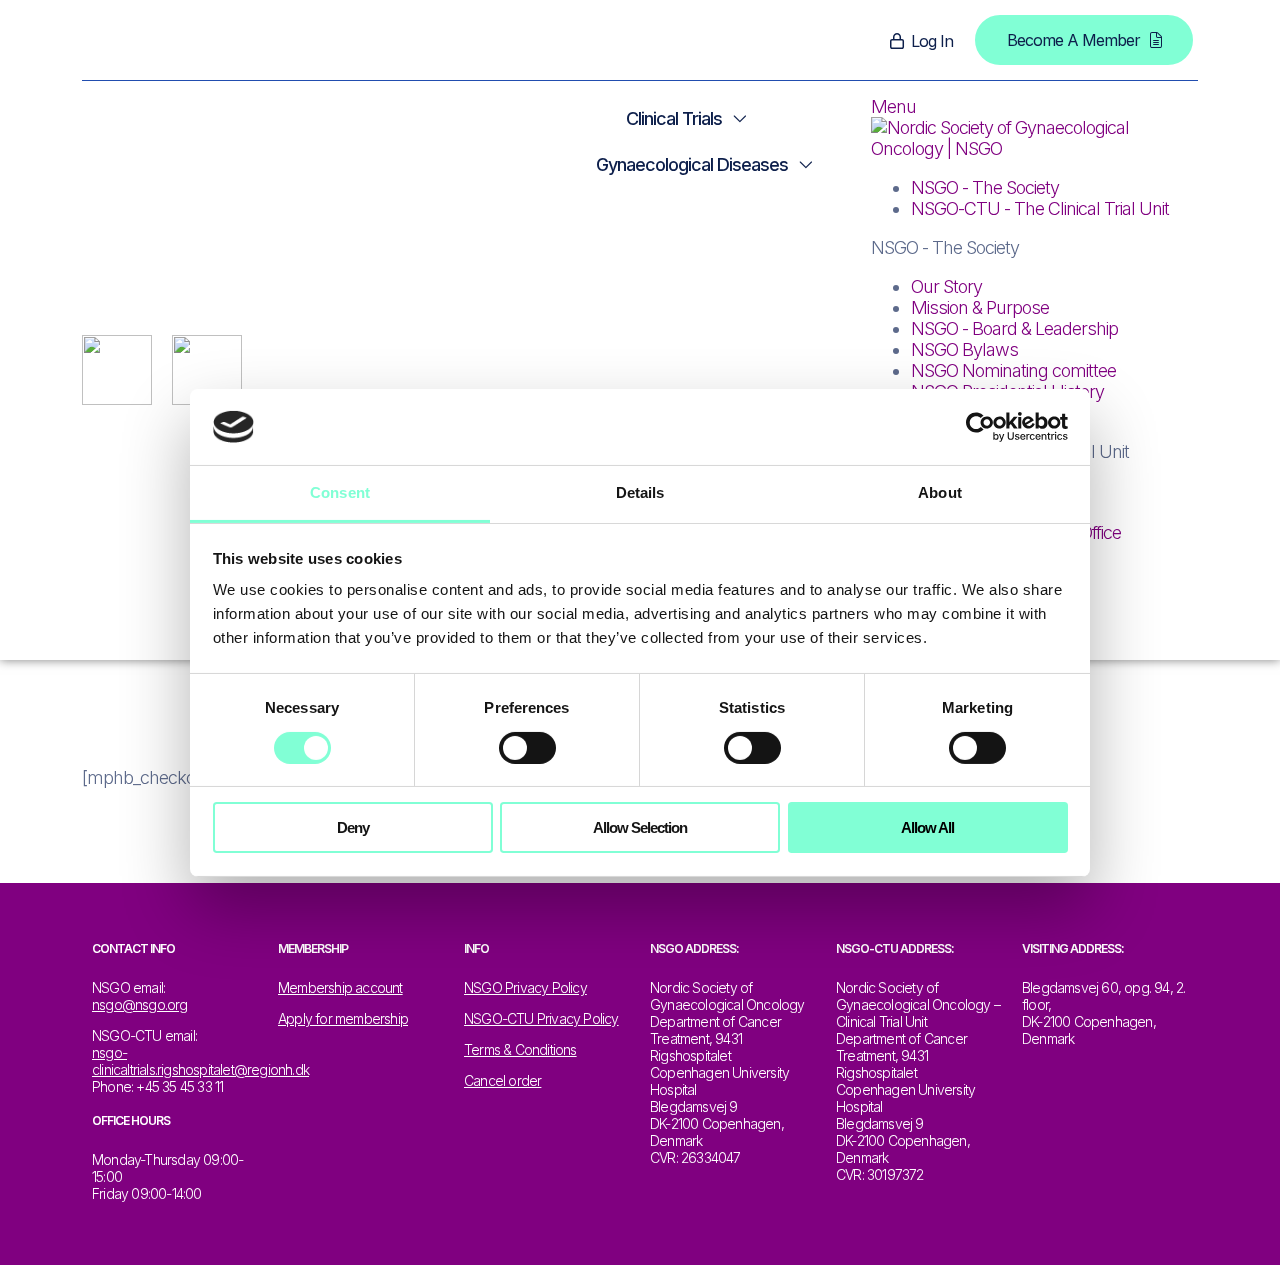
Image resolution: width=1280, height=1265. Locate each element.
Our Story (946, 286)
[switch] (527, 748)
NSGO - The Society (985, 187)
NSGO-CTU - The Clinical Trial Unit (1040, 208)
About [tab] (940, 492)
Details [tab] (640, 492)
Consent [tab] (340, 492)
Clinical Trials (674, 118)
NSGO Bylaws (964, 349)
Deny (353, 827)
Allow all (927, 827)
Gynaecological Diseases (692, 164)
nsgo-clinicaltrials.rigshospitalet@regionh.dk (200, 1061)
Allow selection (640, 827)
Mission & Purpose (980, 307)
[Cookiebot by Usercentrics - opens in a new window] (980, 427)
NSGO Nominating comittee (1013, 370)
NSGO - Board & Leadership (1014, 328)
